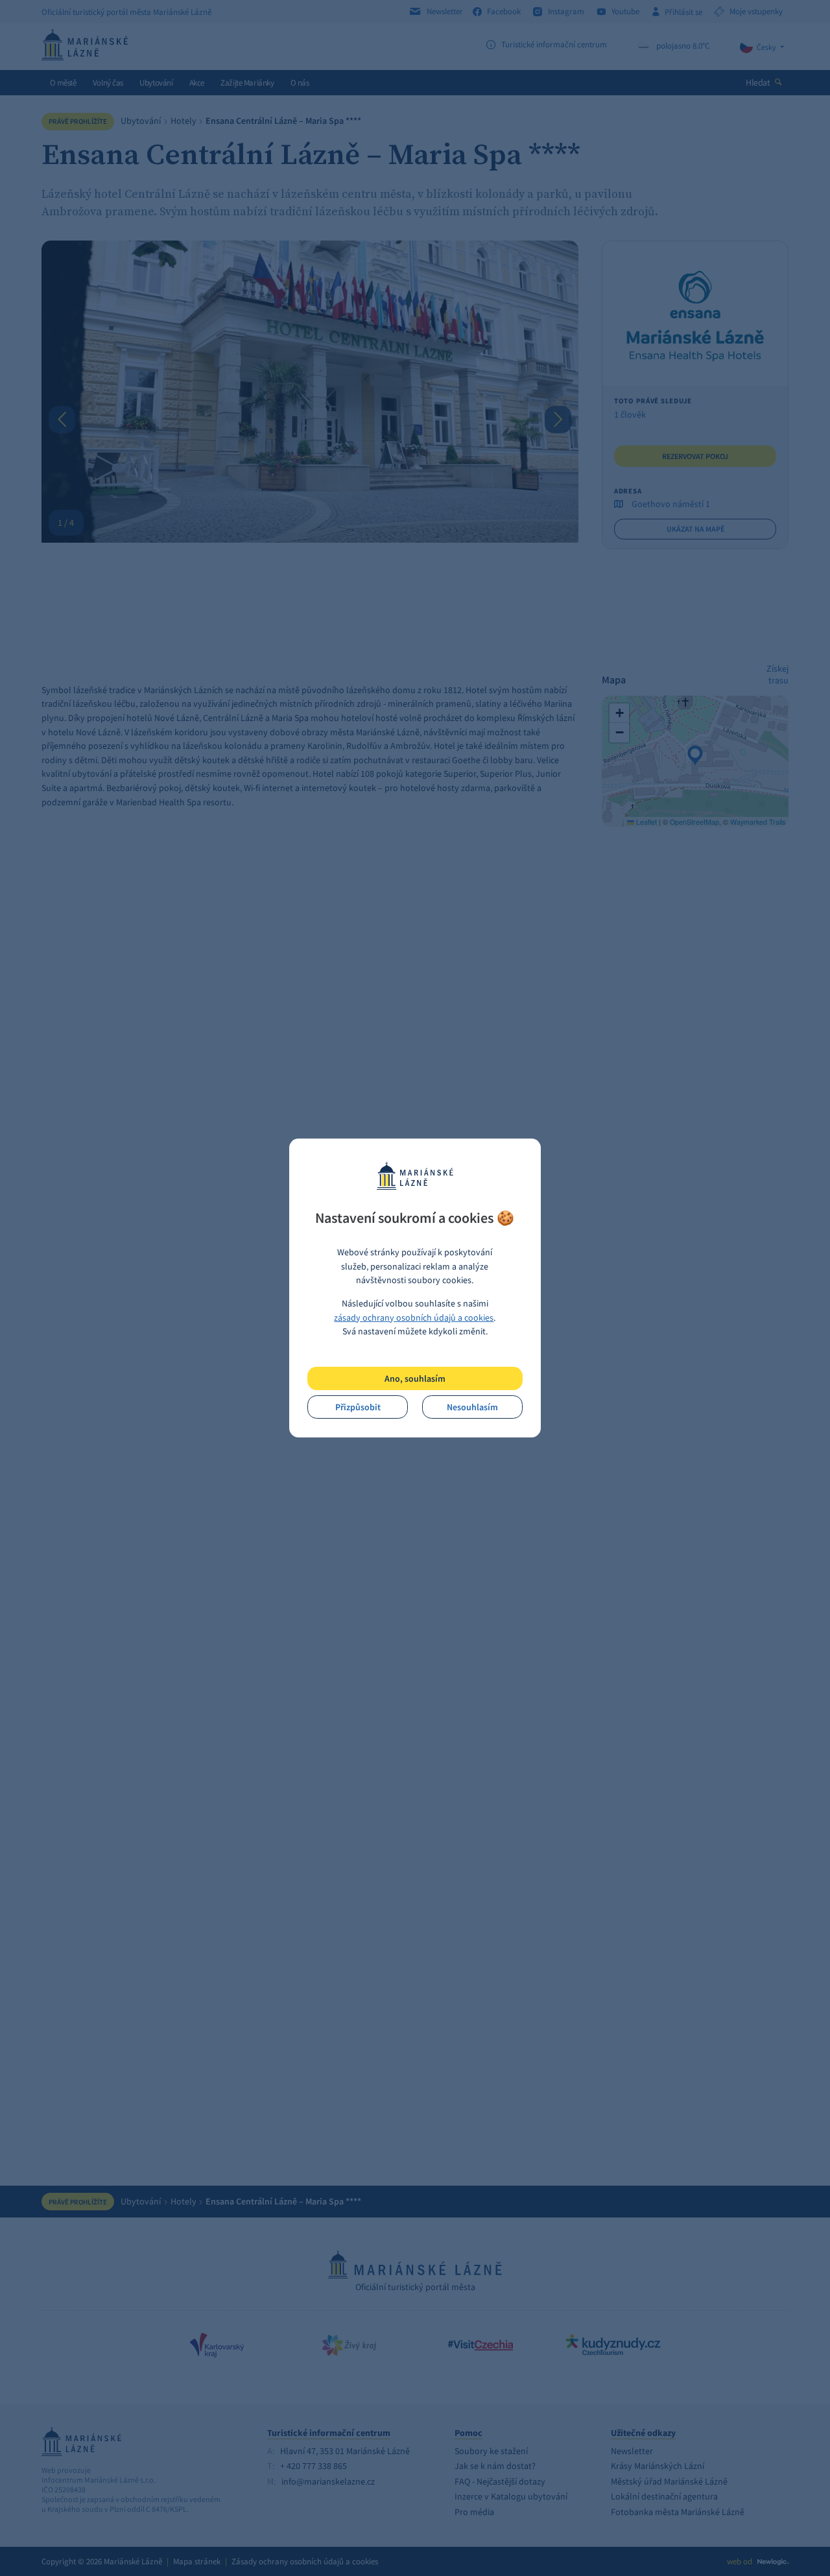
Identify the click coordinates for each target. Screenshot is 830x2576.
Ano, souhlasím (415, 1378)
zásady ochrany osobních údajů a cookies (414, 1318)
